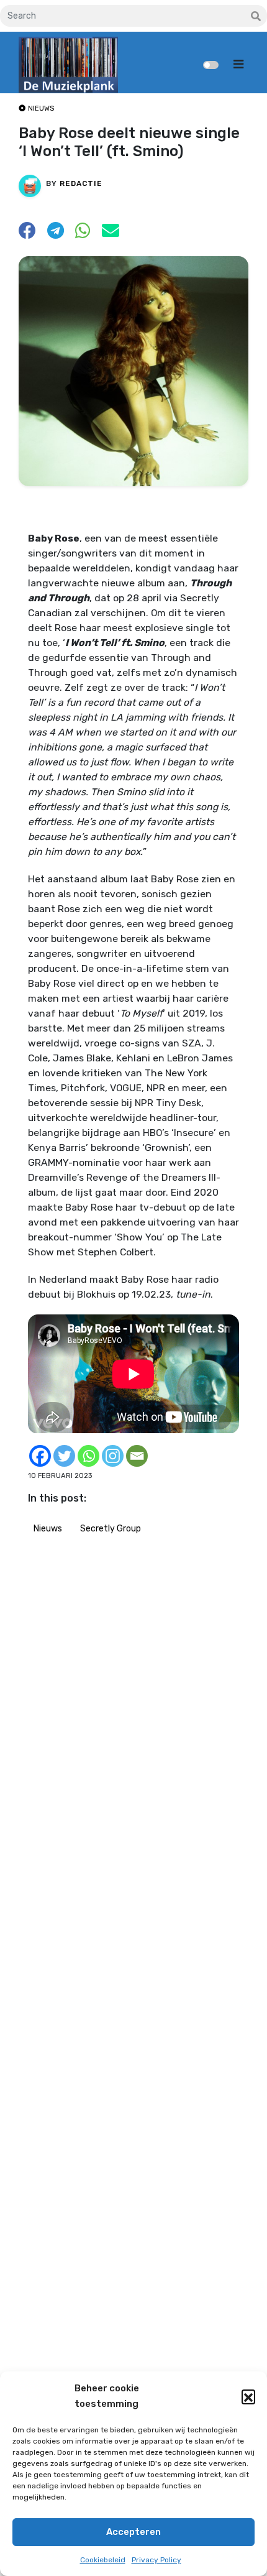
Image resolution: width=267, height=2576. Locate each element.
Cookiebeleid (103, 2560)
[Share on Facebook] (27, 234)
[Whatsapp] (88, 1456)
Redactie (81, 183)
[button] (248, 2396)
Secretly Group (111, 1529)
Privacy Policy (156, 2560)
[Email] (137, 1456)
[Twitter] (64, 1456)
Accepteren (133, 2532)
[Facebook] (40, 1456)
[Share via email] (111, 234)
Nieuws (48, 1529)
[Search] (256, 17)
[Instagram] (113, 1456)
